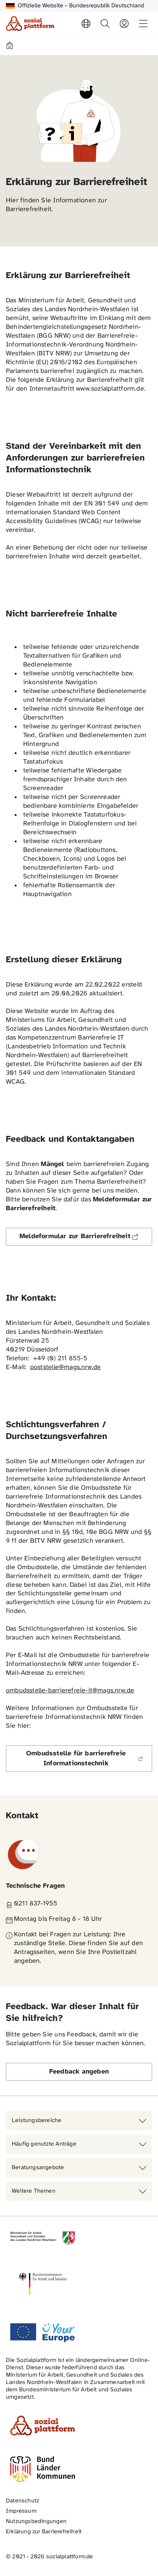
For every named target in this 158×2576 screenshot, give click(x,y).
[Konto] (124, 24)
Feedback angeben (79, 2072)
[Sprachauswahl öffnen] (86, 24)
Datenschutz (22, 2501)
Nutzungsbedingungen (36, 2521)
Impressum (21, 2511)
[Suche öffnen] (105, 24)
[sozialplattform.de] (30, 24)
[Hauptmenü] (143, 24)
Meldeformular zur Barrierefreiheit (86, 1239)
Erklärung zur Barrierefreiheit (44, 2532)
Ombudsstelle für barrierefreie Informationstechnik (89, 1759)
